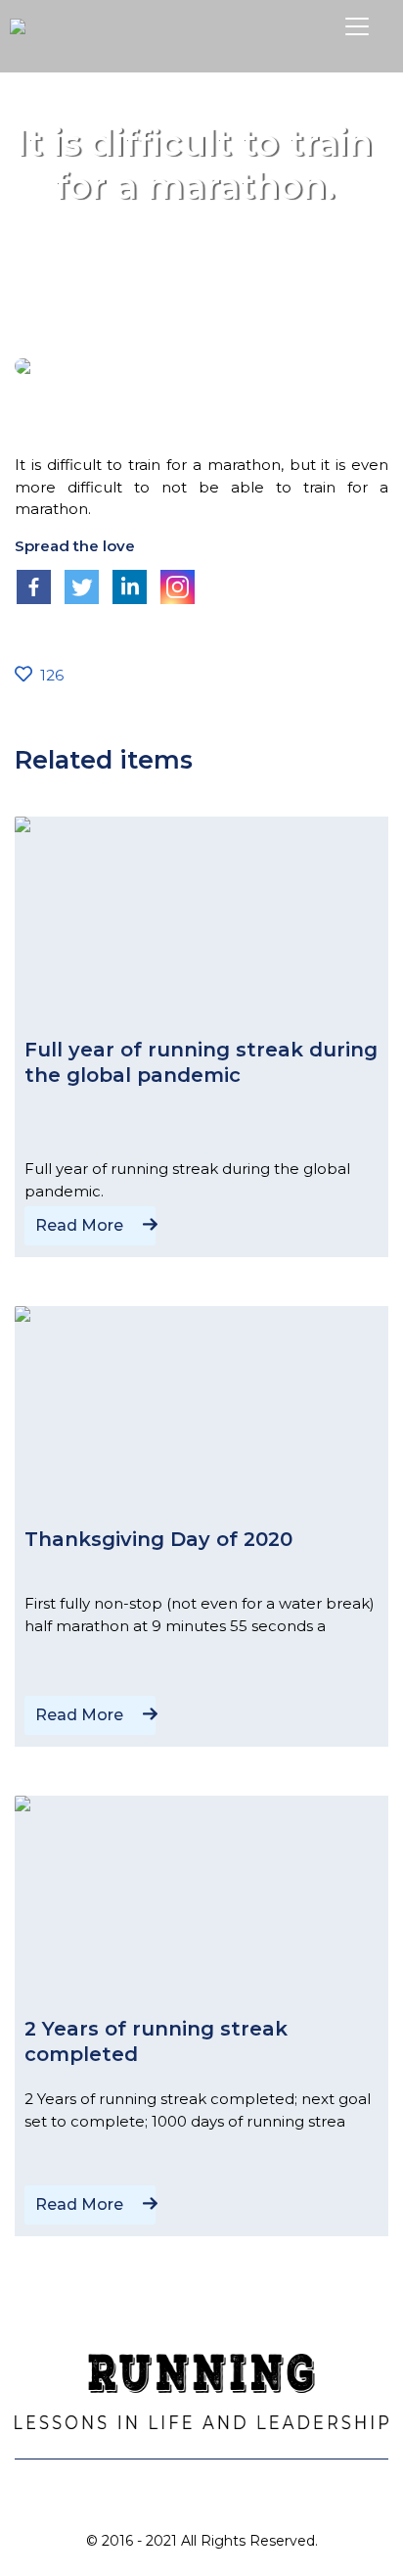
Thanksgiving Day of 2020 (158, 1539)
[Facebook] (34, 587)
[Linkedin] (130, 587)
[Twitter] (82, 587)
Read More (79, 1225)
